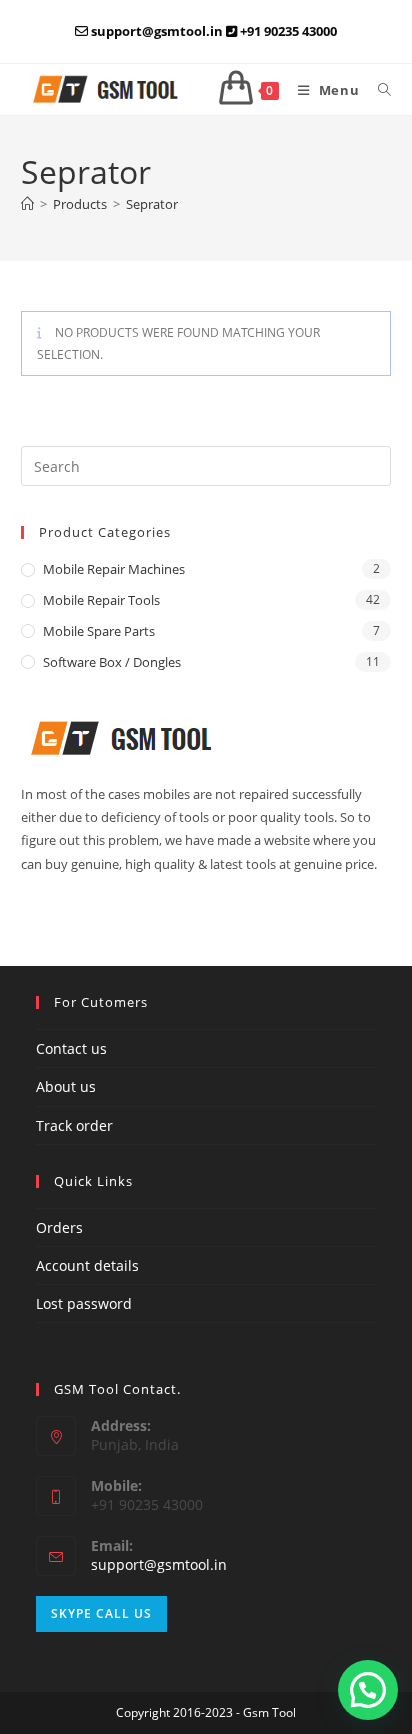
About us (66, 1086)
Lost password (84, 1303)
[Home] (27, 204)
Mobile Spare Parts (99, 631)
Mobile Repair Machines (114, 569)
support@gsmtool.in (159, 1564)
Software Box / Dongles (112, 662)
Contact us (71, 1048)
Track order (74, 1125)
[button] (368, 1690)
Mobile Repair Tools (101, 600)
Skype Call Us (101, 1613)
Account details (87, 1265)
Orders (59, 1227)
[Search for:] (377, 90)
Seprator (152, 204)
